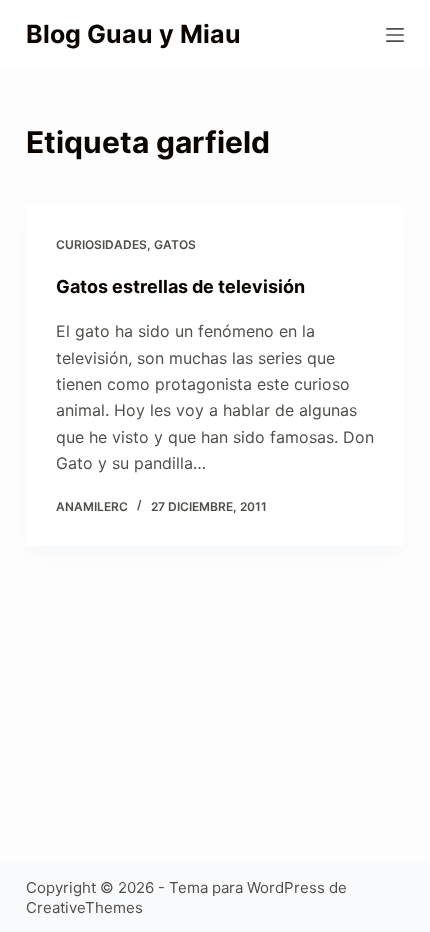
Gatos (175, 244)
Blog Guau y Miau (133, 34)
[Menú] (395, 35)
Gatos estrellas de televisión (180, 286)
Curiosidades (101, 244)
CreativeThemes (84, 907)
